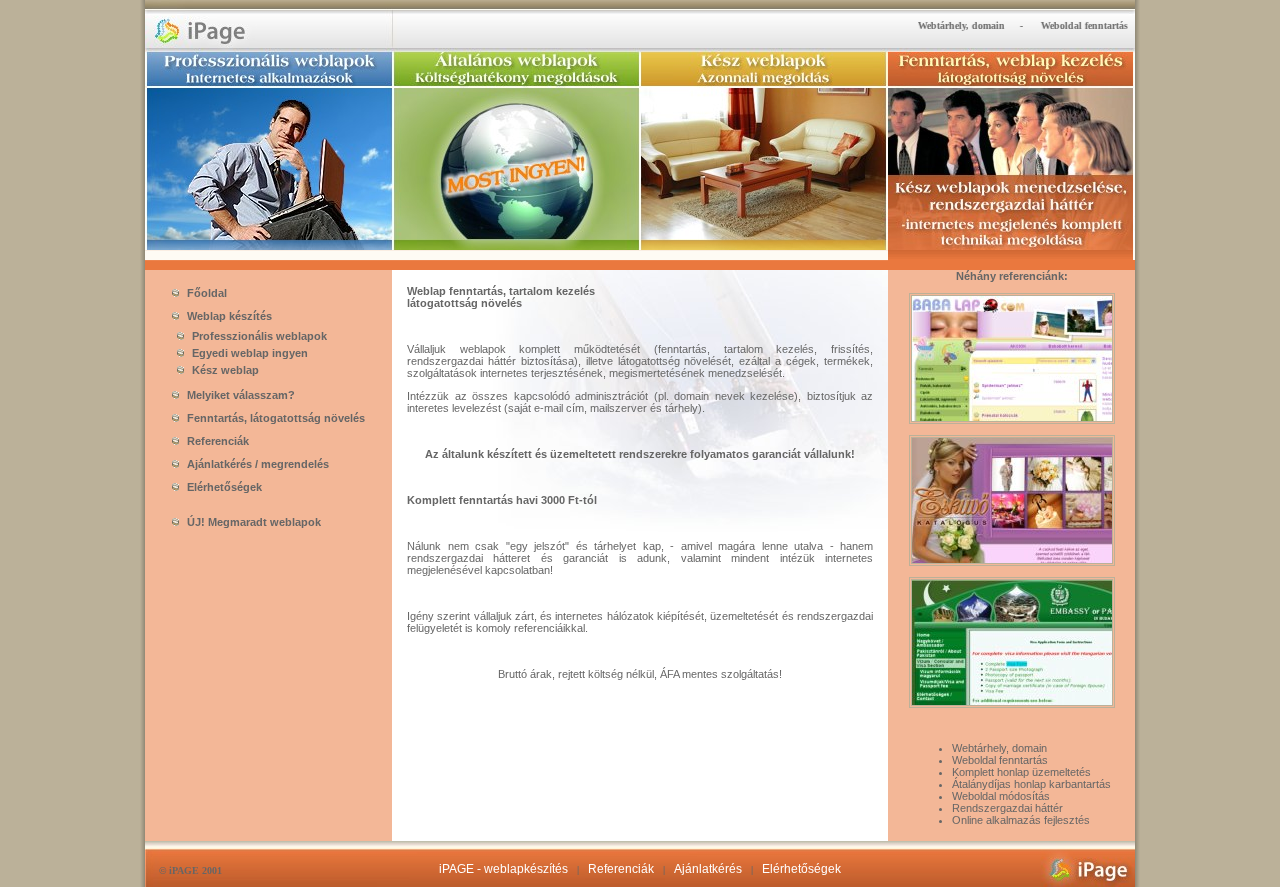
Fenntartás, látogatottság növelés (274, 418)
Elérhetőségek (223, 487)
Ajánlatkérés (708, 869)
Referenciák (216, 441)
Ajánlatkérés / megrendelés (256, 464)
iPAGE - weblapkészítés (503, 869)
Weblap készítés (228, 316)
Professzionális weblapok (258, 336)
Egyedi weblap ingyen (248, 353)
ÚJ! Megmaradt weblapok (252, 522)
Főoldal (205, 293)
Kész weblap (224, 370)
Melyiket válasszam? (239, 395)
